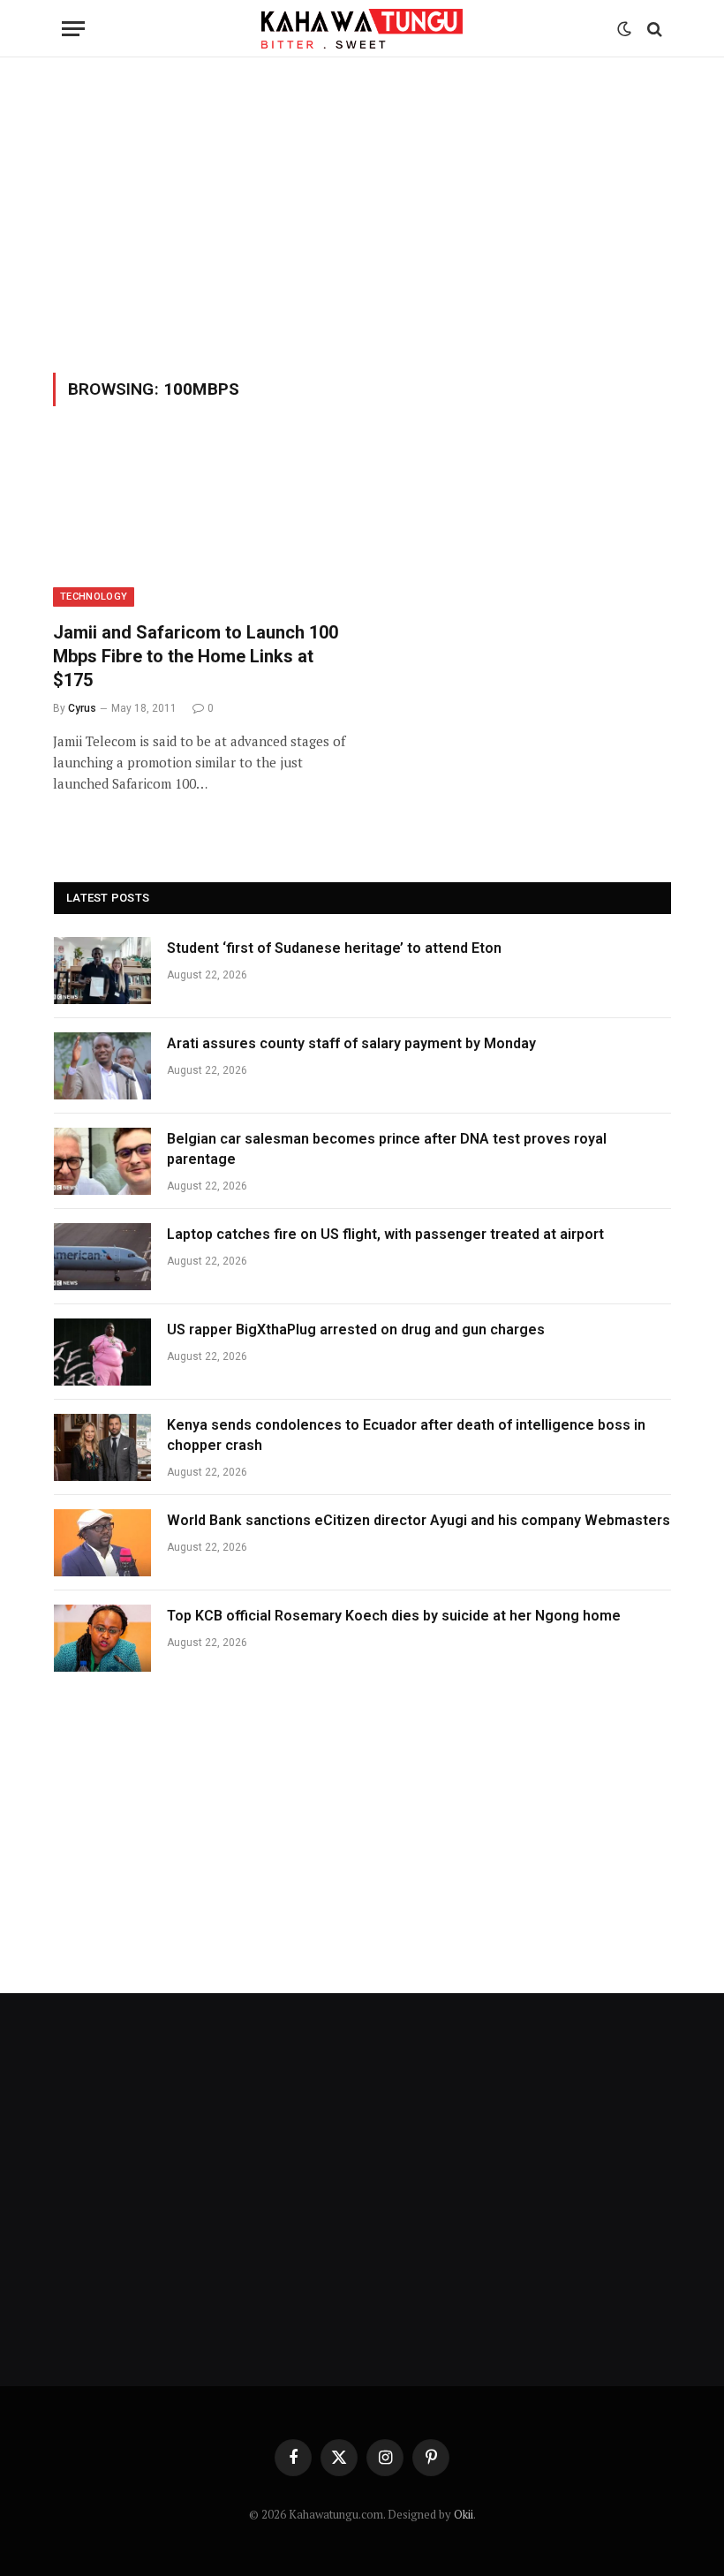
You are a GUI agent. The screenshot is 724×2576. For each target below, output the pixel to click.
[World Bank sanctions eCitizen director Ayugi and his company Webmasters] (102, 1543)
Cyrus (82, 708)
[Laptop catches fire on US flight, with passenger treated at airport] (102, 1257)
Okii (464, 2514)
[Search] (653, 29)
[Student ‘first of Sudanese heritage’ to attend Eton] (102, 971)
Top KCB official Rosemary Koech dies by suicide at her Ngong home (396, 1616)
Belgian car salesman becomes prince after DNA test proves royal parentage (387, 1149)
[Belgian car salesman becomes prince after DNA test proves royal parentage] (102, 1161)
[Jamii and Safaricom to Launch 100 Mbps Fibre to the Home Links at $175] (200, 524)
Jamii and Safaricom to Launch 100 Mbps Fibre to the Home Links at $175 (196, 656)
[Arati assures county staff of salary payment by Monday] (102, 1066)
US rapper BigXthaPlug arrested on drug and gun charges (356, 1330)
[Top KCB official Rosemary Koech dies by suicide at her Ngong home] (102, 1638)
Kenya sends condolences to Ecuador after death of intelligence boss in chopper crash (406, 1435)
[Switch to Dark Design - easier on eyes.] (624, 29)
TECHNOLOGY (94, 597)
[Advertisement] (362, 212)
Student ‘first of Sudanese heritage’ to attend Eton (334, 948)
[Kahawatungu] (362, 29)
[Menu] (73, 29)
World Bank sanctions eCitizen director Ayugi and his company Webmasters (419, 1520)
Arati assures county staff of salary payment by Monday (351, 1043)
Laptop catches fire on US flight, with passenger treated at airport (385, 1234)
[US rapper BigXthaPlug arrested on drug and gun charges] (102, 1352)
